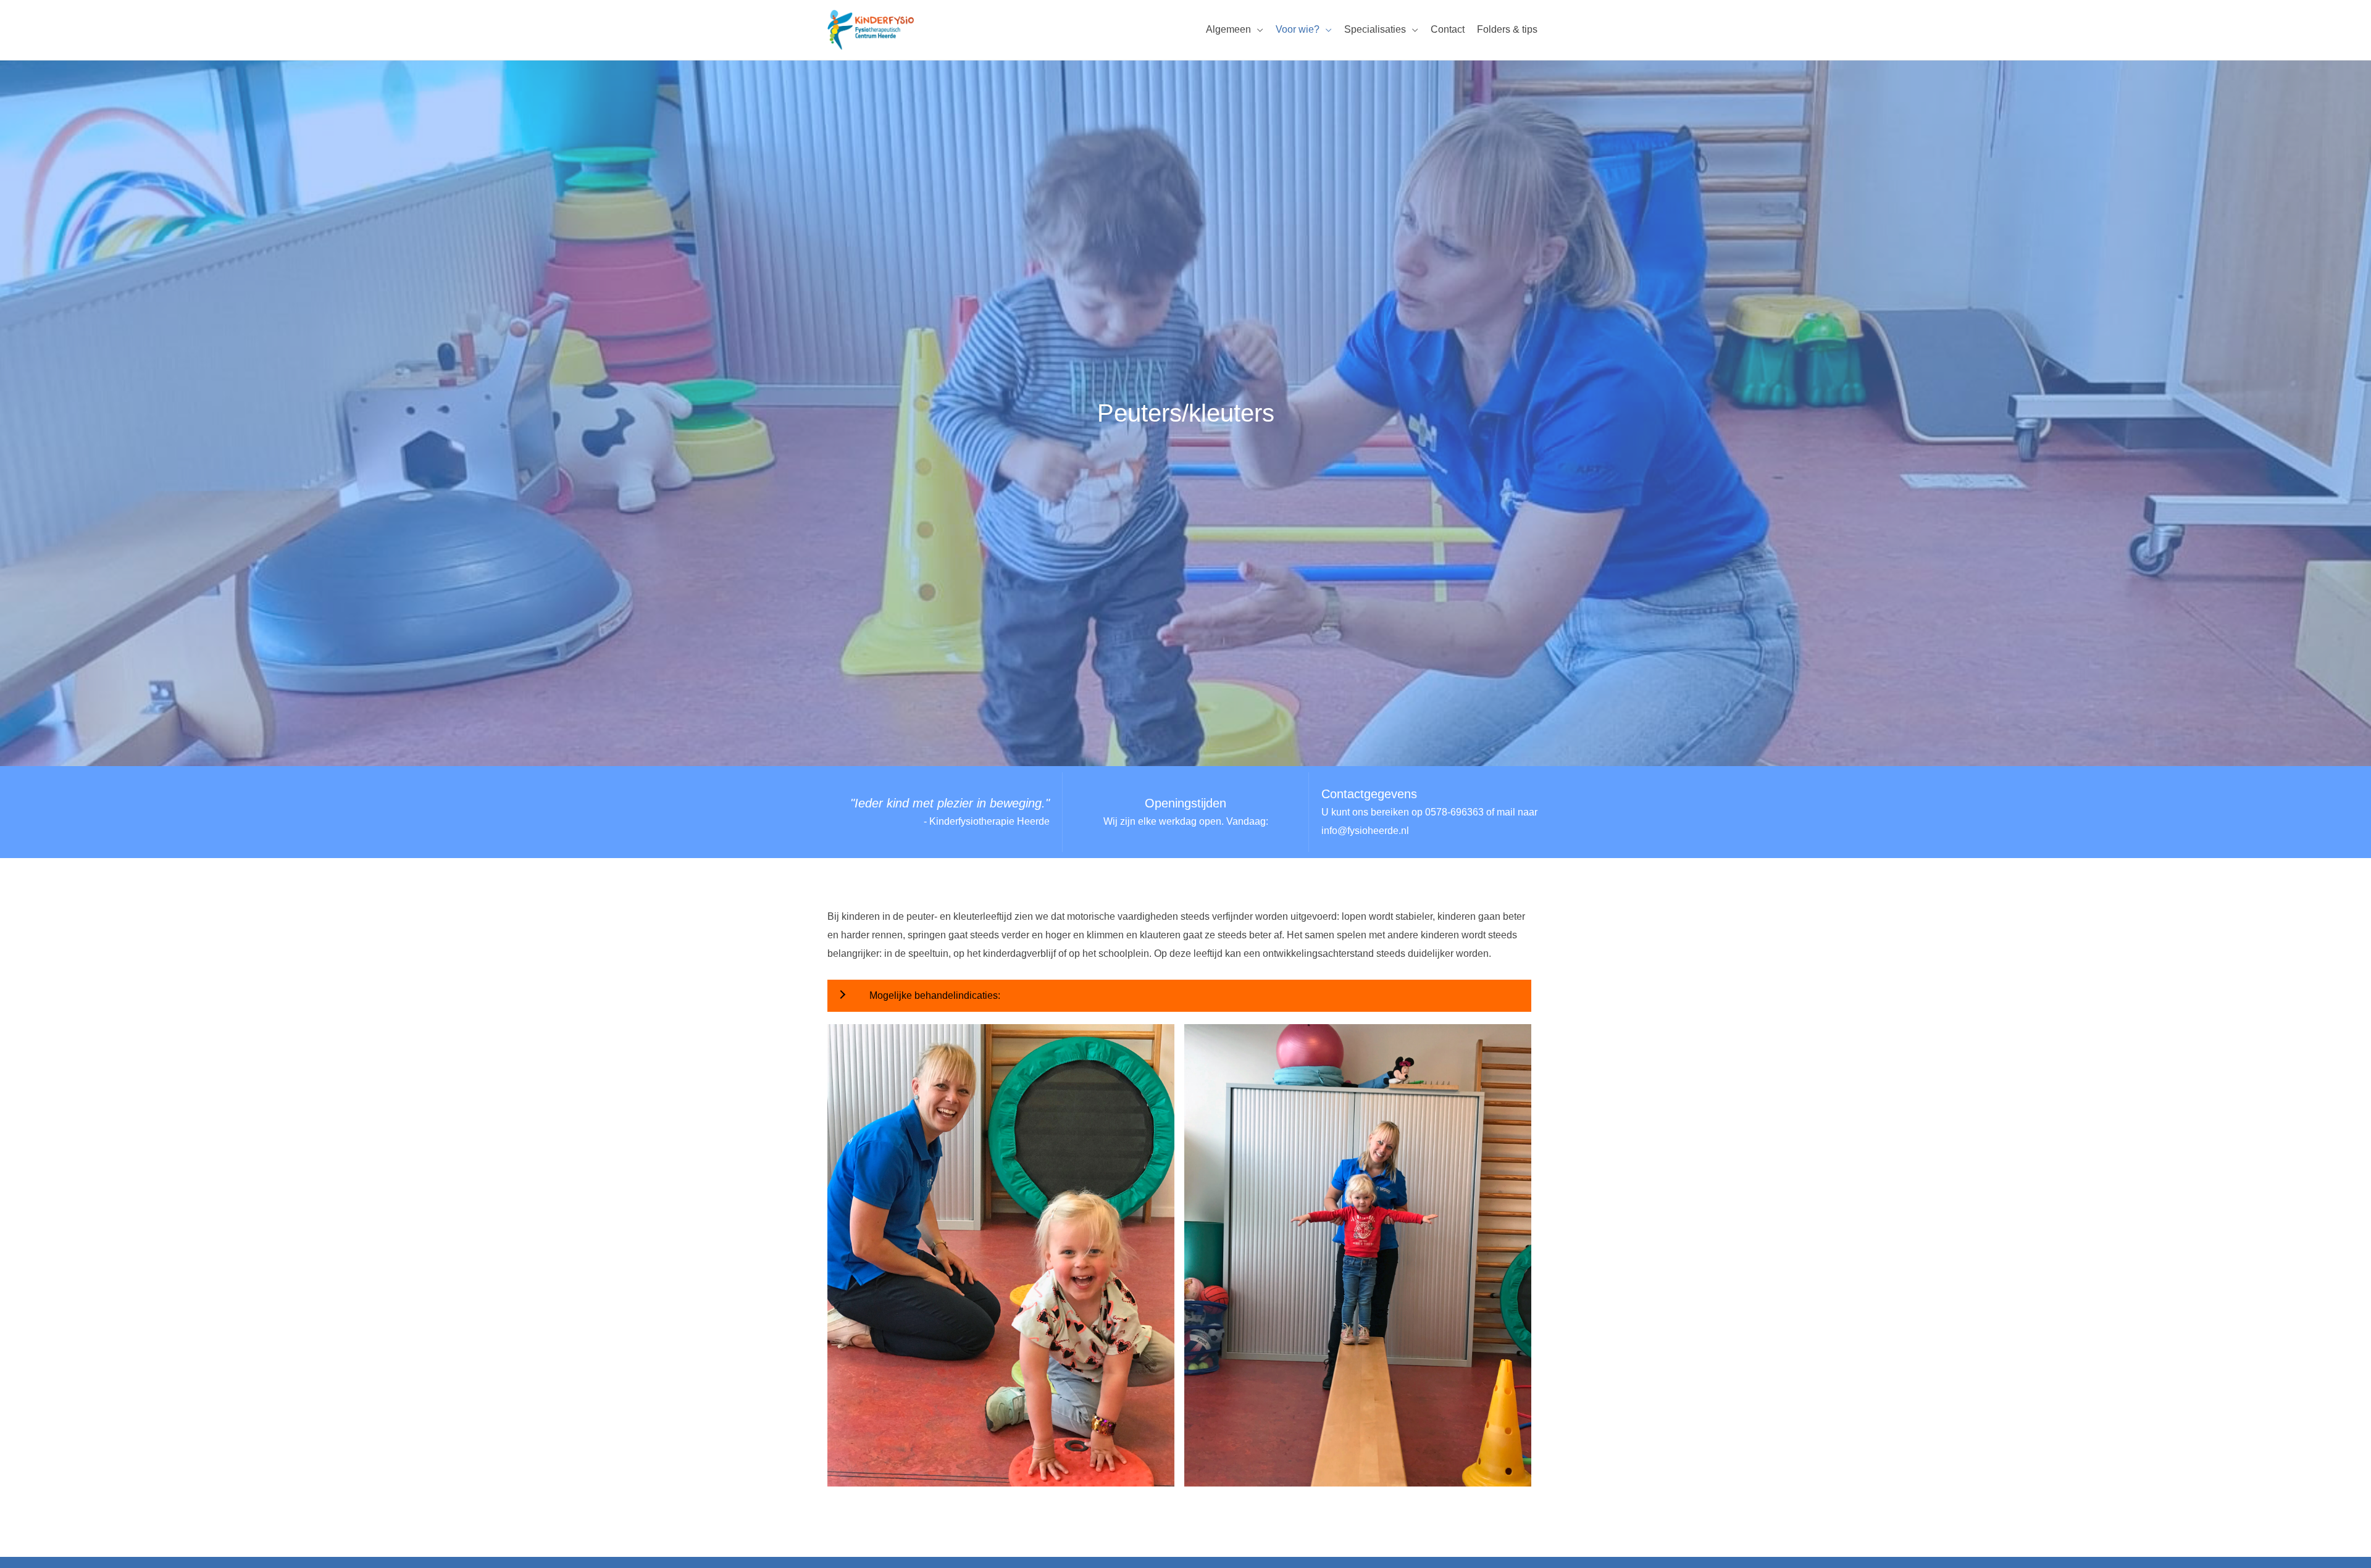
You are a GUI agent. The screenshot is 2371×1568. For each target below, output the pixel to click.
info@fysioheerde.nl (1365, 831)
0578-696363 (1454, 812)
